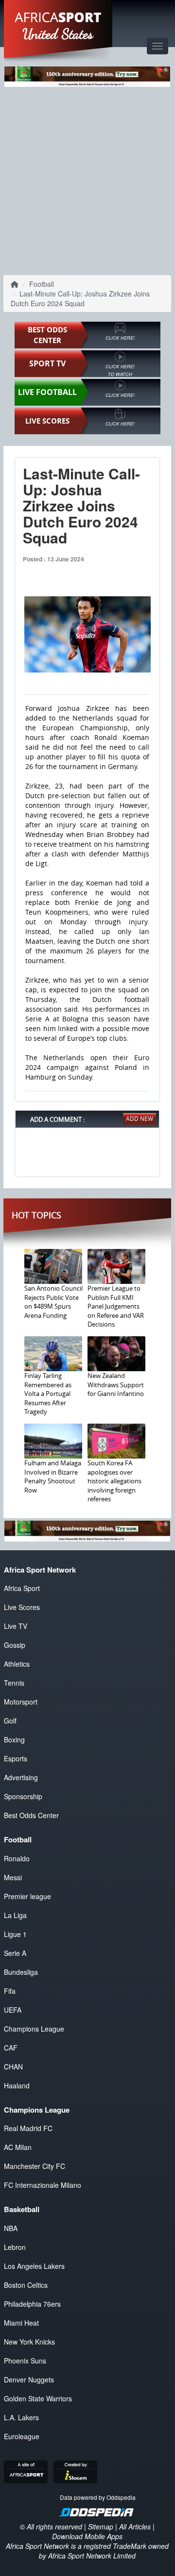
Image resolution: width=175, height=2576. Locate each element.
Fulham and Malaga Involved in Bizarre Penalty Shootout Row (53, 1477)
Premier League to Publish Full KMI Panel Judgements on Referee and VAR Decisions (116, 1306)
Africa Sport (22, 1588)
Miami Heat (21, 2323)
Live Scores (22, 1607)
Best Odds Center (31, 1815)
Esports (16, 1758)
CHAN (13, 2067)
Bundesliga (21, 1972)
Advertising (21, 1777)
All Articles (135, 2527)
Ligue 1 (15, 1934)
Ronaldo (17, 1858)
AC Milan (18, 2147)
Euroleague (22, 2436)
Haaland (17, 2085)
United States (58, 34)
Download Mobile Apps (87, 2536)
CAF (11, 2048)
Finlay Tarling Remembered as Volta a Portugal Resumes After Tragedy (48, 1394)
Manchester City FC (35, 2166)
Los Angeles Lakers (34, 2266)
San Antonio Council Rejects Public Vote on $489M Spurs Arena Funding (53, 1302)
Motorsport (21, 1702)
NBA (11, 2228)
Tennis (14, 1683)
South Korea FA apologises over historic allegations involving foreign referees (114, 1481)
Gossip (15, 1645)
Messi (13, 1877)
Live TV (16, 1626)
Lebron (15, 2247)
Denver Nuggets (29, 2379)
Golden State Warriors (38, 2398)
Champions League (34, 2029)
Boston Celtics (26, 2285)
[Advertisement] (87, 179)
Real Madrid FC (28, 2128)
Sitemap (101, 2527)
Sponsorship (23, 1796)
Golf (10, 1721)
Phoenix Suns (25, 2361)
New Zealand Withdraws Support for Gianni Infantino (116, 1385)
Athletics (17, 1664)
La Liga (15, 1915)
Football (42, 284)
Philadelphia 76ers (32, 2304)
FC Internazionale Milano (43, 2185)
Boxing (14, 1739)
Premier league (27, 1896)
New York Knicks (29, 2342)
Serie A (15, 1953)
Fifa (10, 1991)
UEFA (13, 2010)
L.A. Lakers (21, 2417)
